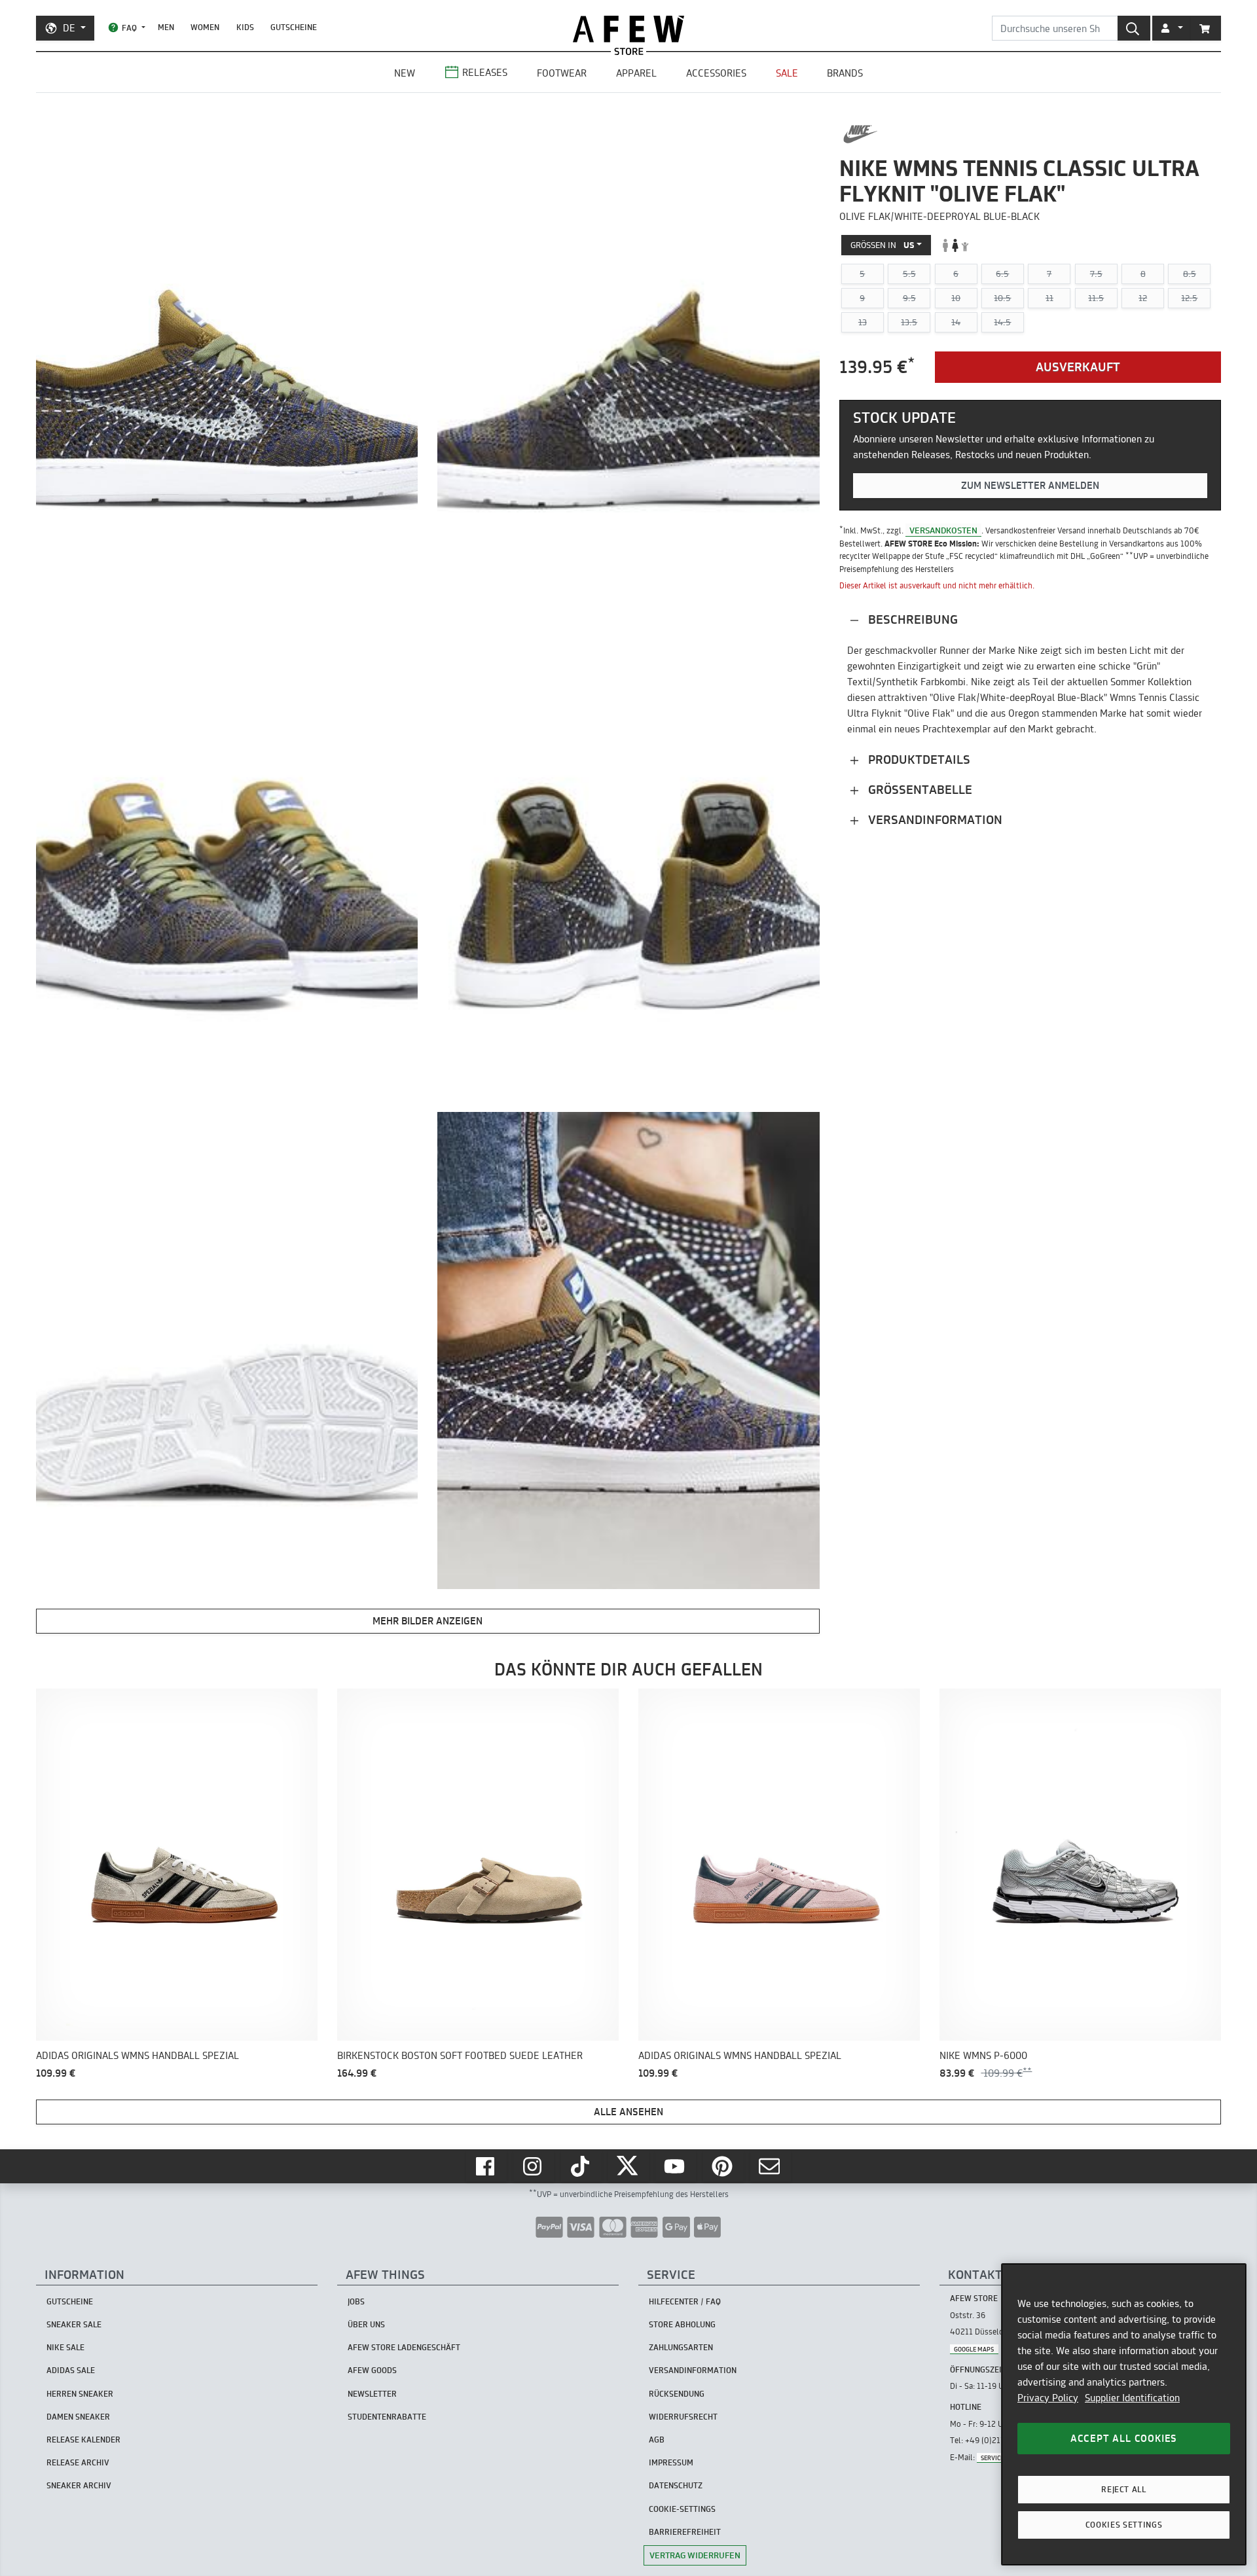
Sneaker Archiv (79, 2485)
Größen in (883, 245)
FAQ (129, 28)
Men (166, 27)
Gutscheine (294, 27)
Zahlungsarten (681, 2347)
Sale (787, 73)
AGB (657, 2440)
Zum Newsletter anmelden (1030, 485)
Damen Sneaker (78, 2417)
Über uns (366, 2324)
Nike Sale (65, 2347)
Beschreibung (911, 619)
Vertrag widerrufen (695, 2555)
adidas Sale (71, 2370)
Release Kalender (83, 2440)
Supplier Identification (1132, 2398)
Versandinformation (934, 820)
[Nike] (861, 134)
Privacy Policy (1048, 2398)
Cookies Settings (1124, 2525)
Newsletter (372, 2394)
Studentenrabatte (387, 2417)
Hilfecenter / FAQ (685, 2301)
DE (69, 28)
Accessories (716, 73)
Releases (485, 72)
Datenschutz (676, 2485)
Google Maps (974, 2349)
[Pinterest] (723, 2166)
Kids (245, 27)
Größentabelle (919, 790)
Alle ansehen (628, 2112)
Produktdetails (918, 760)
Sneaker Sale (74, 2324)
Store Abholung (682, 2324)
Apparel (636, 73)
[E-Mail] (771, 2166)
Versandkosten (943, 530)
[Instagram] (534, 2166)
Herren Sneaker (80, 2394)
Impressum (671, 2462)
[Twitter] (628, 2166)
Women (205, 27)
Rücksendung (677, 2394)
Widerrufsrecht (683, 2417)
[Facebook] (486, 2166)
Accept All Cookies (1124, 2438)
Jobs (356, 2301)
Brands (845, 73)
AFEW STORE (628, 29)
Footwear (562, 73)
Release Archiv (78, 2462)
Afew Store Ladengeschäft (404, 2347)
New (405, 73)
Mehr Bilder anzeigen (428, 1621)
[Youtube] (676, 2166)
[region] (1124, 2414)
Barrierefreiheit (685, 2532)
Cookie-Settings (682, 2509)
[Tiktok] (581, 2166)
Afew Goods (372, 2370)
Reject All (1124, 2489)
